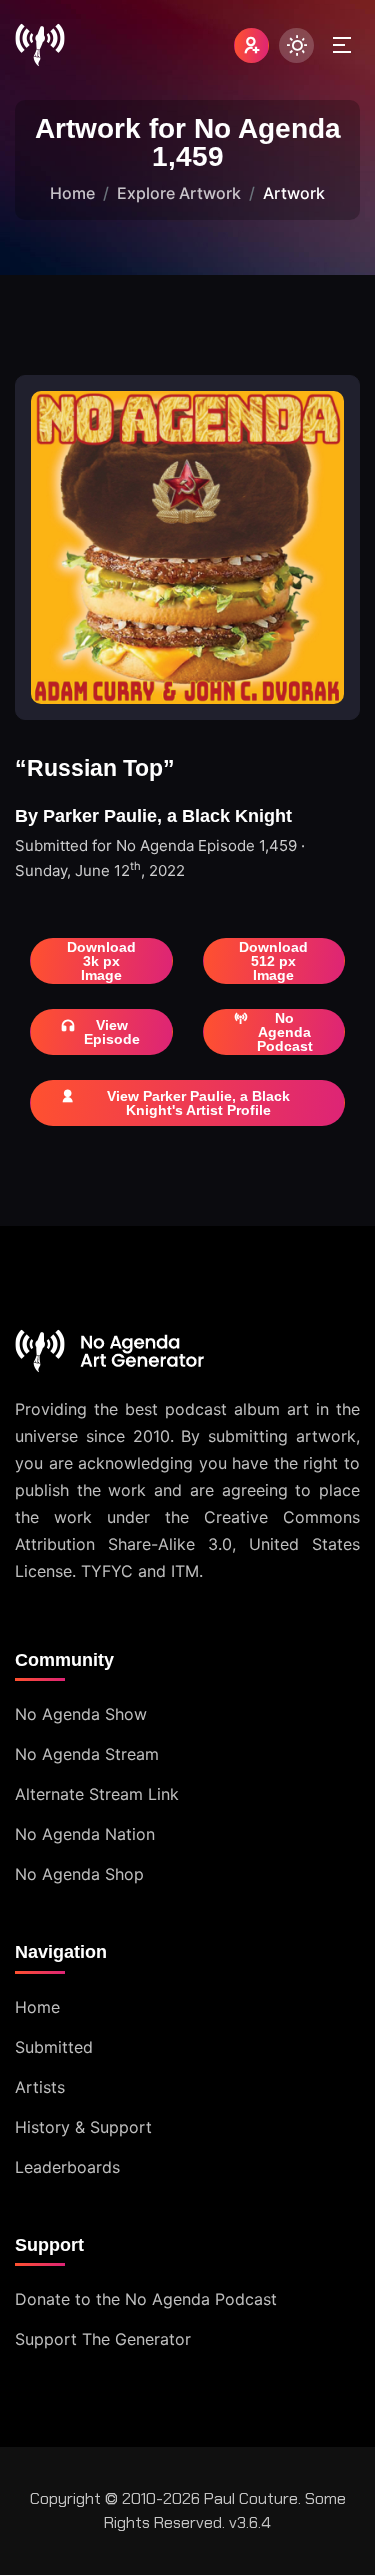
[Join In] (251, 45)
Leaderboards (67, 2167)
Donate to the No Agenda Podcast (146, 2299)
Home (72, 193)
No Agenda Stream (87, 1754)
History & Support (83, 2127)
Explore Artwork (179, 193)
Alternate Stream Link (97, 1794)
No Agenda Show (81, 1714)
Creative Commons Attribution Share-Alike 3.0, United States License (187, 1544)
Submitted (54, 2047)
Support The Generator (103, 2339)
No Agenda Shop (79, 1874)
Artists (40, 2087)
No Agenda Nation (85, 1834)
